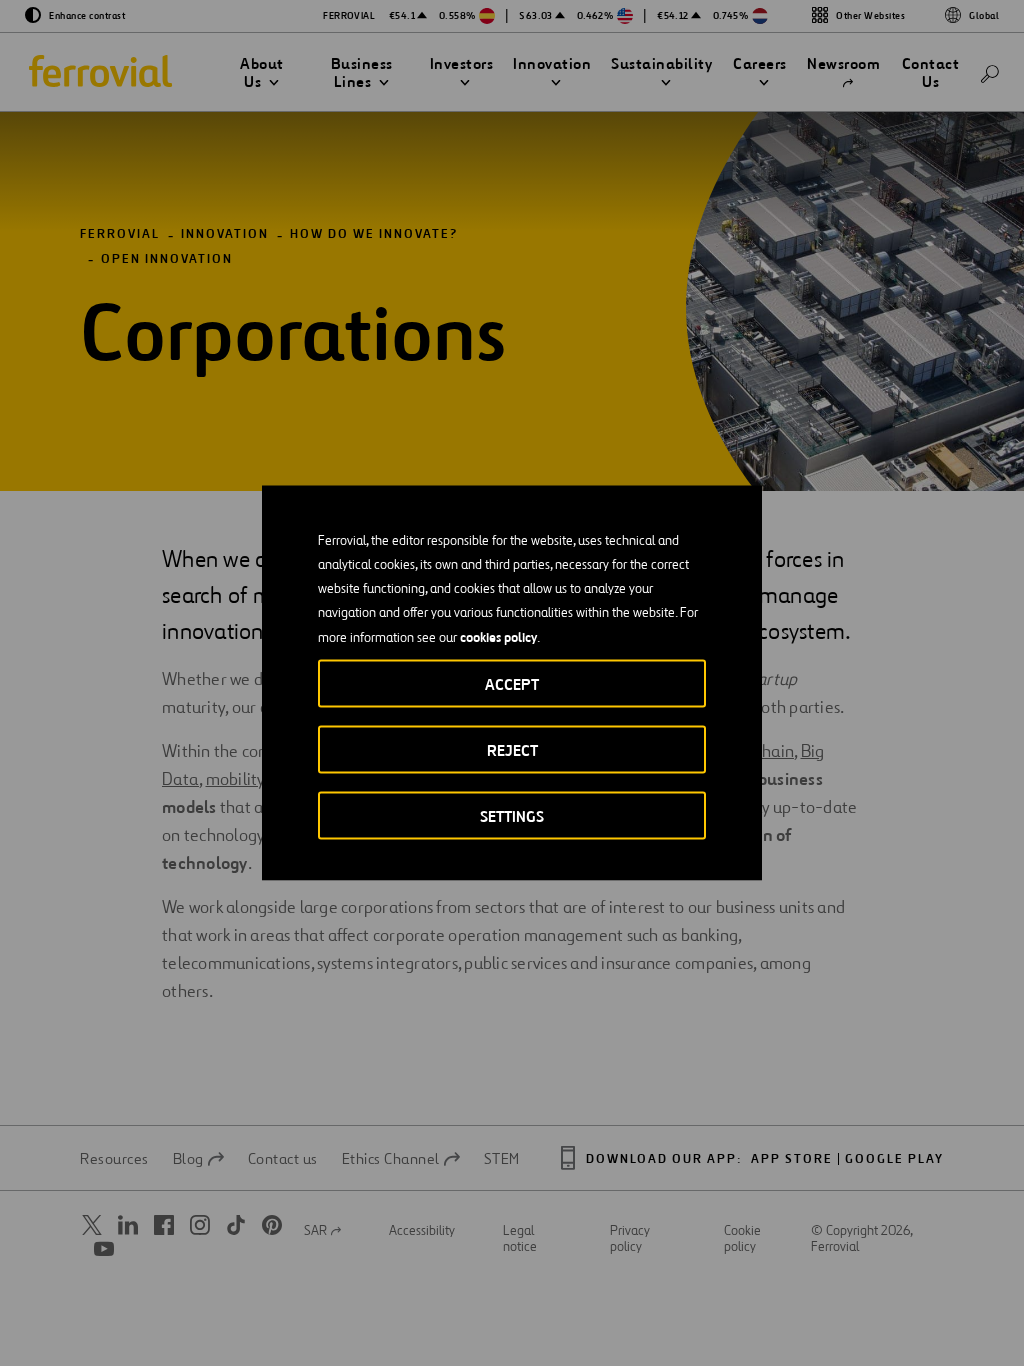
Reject (512, 750)
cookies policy (498, 637)
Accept (512, 684)
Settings (512, 816)
